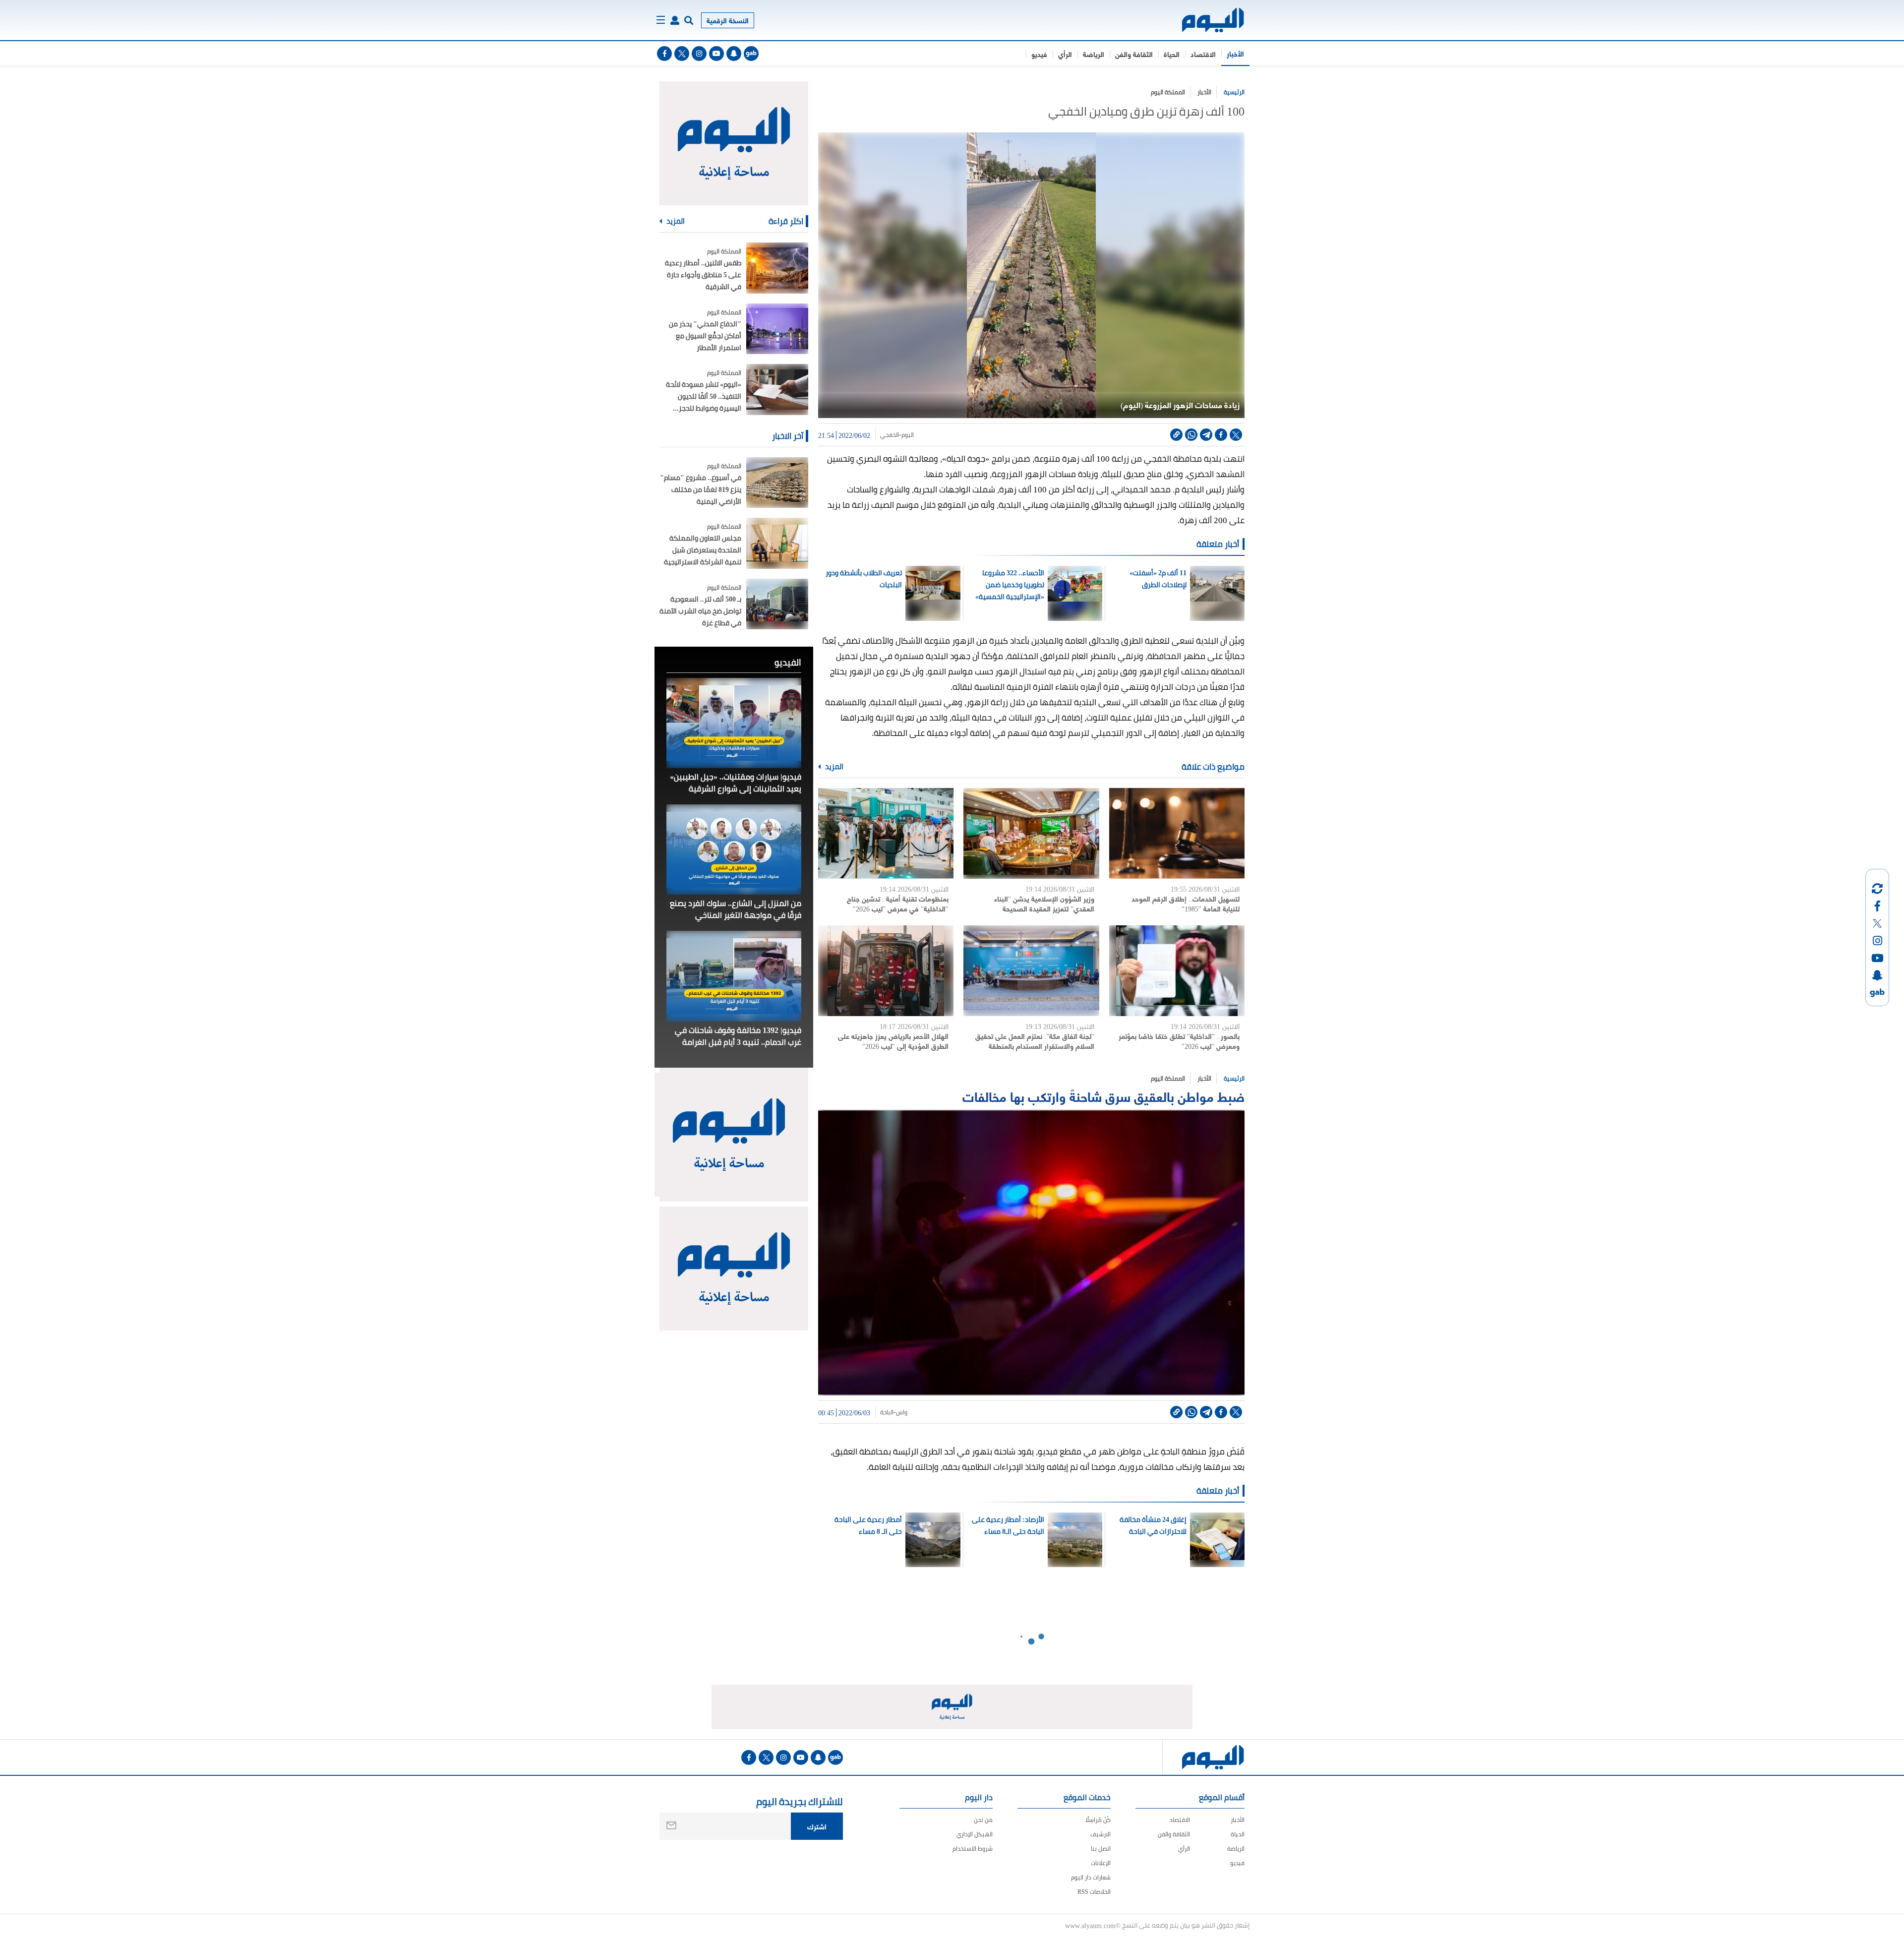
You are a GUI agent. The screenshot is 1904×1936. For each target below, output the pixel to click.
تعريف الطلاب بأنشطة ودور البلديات (864, 579)
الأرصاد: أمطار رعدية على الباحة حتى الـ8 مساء (1008, 1525)
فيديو (1039, 54)
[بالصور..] (1177, 971)
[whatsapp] (1191, 435)
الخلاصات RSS (1094, 1892)
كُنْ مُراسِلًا (1098, 1820)
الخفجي (890, 435)
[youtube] (716, 54)
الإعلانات (1101, 1863)
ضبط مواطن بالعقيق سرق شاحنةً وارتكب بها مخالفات (1102, 1096)
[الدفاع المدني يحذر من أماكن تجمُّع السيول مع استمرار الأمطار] (777, 329)
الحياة (1172, 54)
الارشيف (1101, 1834)
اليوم (908, 435)
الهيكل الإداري (975, 1834)
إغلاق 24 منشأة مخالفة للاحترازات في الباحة (1153, 1525)
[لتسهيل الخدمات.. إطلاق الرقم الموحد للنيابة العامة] (1177, 833)
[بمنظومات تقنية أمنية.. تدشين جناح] (886, 833)
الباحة (887, 1412)
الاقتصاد (1203, 54)
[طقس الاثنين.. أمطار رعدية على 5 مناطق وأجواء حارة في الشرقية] (777, 268)
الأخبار (1235, 53)
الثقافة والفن (1134, 54)
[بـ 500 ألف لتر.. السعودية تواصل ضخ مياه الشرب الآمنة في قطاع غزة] (777, 604)
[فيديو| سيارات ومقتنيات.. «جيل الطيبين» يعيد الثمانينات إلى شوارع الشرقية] (734, 723)
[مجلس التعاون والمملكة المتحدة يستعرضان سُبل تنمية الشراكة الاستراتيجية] (777, 543)
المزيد (833, 767)
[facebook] (664, 54)
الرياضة (1094, 54)
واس (902, 1412)
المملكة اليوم (1168, 92)
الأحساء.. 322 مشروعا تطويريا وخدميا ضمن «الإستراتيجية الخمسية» (1010, 585)
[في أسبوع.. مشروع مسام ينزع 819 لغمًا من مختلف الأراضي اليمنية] (777, 483)
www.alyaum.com (1090, 1925)
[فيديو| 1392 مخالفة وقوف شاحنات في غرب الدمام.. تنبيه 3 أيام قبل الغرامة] (734, 976)
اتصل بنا (1101, 1848)
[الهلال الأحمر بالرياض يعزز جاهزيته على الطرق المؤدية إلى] (886, 971)
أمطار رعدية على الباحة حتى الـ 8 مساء (868, 1525)
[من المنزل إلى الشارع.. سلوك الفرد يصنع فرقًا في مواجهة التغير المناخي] (734, 849)
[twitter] (682, 54)
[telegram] (1206, 435)
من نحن (983, 1820)
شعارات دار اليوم (1091, 1877)
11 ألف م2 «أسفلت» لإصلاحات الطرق (1158, 579)
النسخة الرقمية (728, 20)
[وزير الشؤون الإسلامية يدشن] (1031, 833)
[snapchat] (734, 54)
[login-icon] (675, 20)
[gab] (751, 54)
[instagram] (699, 54)
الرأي (1065, 54)
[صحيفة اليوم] (1204, 20)
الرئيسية (1234, 92)
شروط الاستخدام (973, 1848)
